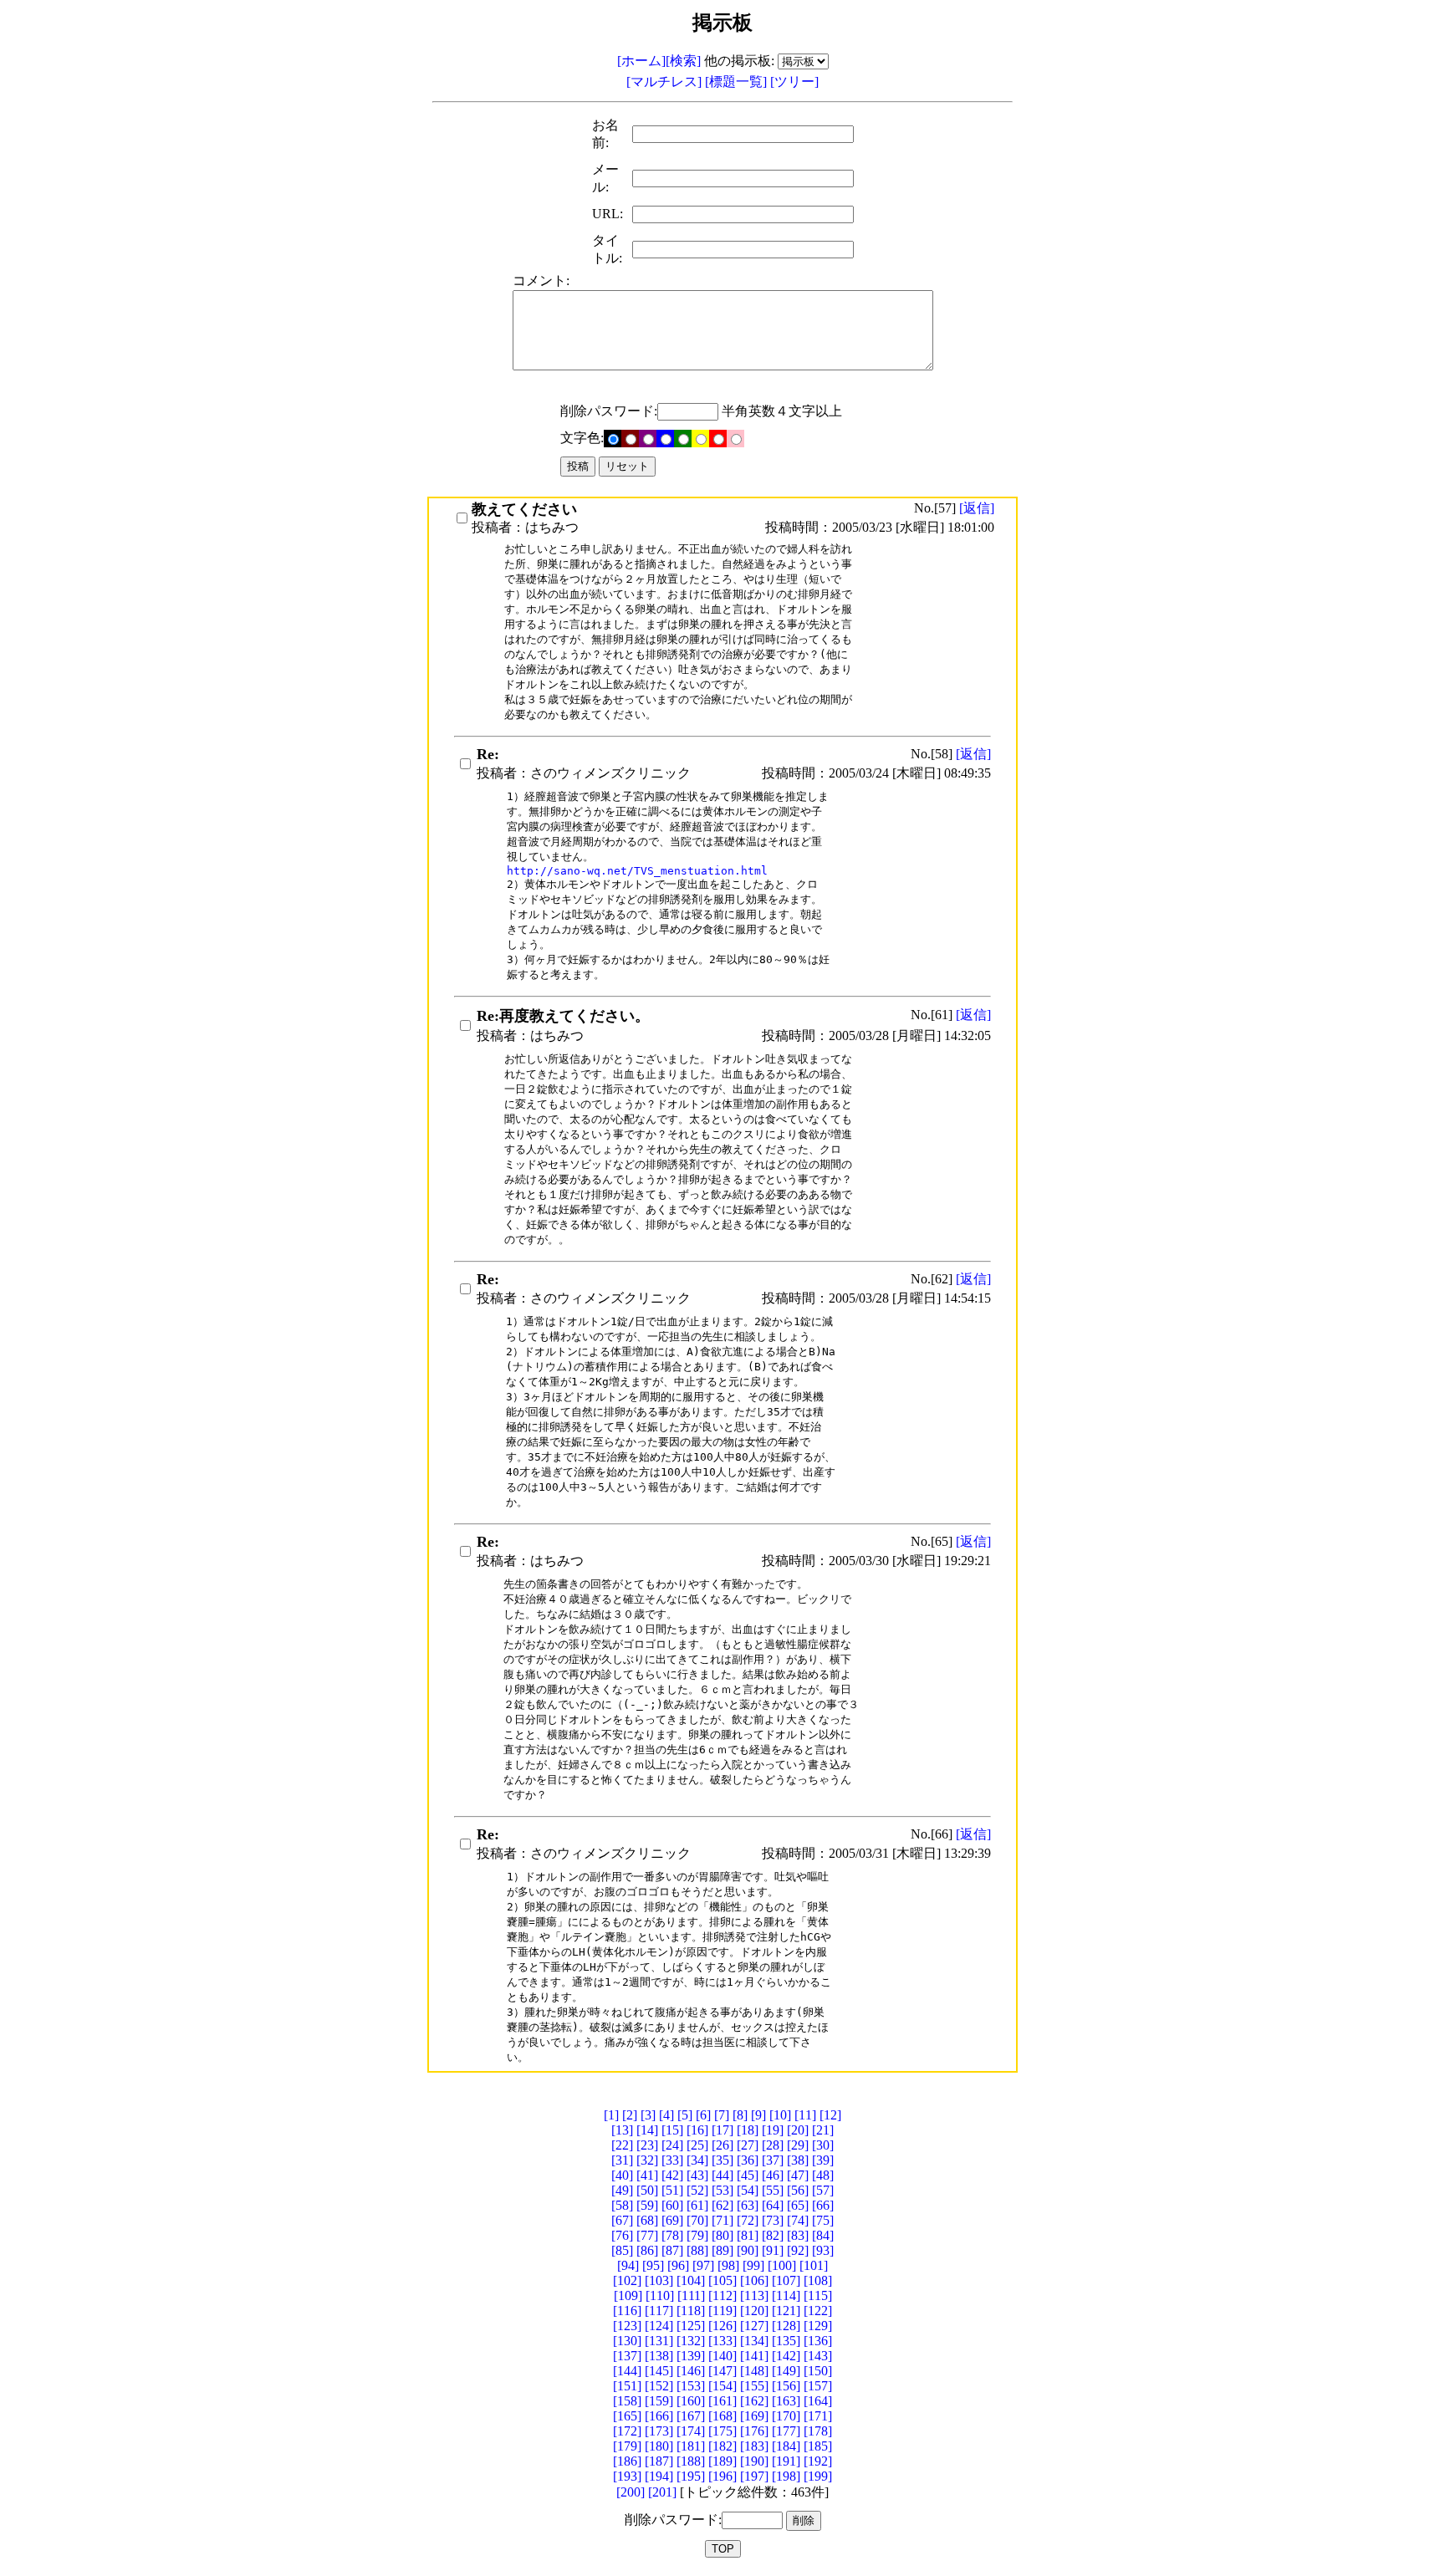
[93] (823, 2250)
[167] (691, 2416)
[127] (754, 2326)
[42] (672, 2175)
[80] (722, 2235)
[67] (622, 2220)
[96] (678, 2265)
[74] (798, 2220)
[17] (722, 2130)
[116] (627, 2311)
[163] (786, 2401)
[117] (659, 2311)
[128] (786, 2326)
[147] (722, 2371)
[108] (818, 2280)
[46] (773, 2175)
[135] (786, 2341)
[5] (685, 2115)
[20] (798, 2130)
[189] (722, 2461)
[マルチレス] (666, 82)
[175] (722, 2431)
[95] (653, 2265)
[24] (672, 2145)
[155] (754, 2386)
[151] (627, 2386)
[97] (703, 2265)
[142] (786, 2356)
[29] (798, 2145)
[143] (818, 2356)
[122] (818, 2311)
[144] (627, 2371)
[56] (798, 2190)
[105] (722, 2280)
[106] (754, 2280)
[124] (659, 2326)
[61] (697, 2205)
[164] (818, 2401)
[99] (753, 2265)
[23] (647, 2145)
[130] (627, 2341)
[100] (782, 2265)
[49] (622, 2190)
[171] (818, 2416)
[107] (786, 2280)
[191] (786, 2461)
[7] (722, 2115)
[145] (659, 2371)
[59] (647, 2205)
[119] (722, 2311)
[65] (798, 2205)
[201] (662, 2492)
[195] (691, 2476)
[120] (754, 2311)
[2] (630, 2115)
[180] (659, 2446)
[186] (627, 2461)
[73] (773, 2220)
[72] (748, 2220)
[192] (818, 2461)
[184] (786, 2446)
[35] (722, 2160)
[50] (647, 2190)
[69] (672, 2220)
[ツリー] (794, 82)
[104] (691, 2280)
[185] (818, 2446)
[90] (748, 2250)
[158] (627, 2401)
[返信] (977, 508)
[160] (691, 2401)
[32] (647, 2160)
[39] (823, 2160)
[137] (627, 2356)
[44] (722, 2175)
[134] (754, 2341)
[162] (754, 2401)
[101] (814, 2265)
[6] (703, 2115)
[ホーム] (641, 61)
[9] (758, 2115)
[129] (818, 2326)
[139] (691, 2356)
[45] (748, 2175)
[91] (773, 2250)
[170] (786, 2416)
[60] (672, 2205)
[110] (660, 2295)
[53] (722, 2190)
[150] (818, 2371)
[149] (786, 2371)
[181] (691, 2446)
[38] (798, 2160)
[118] (691, 2311)
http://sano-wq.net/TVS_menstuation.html (637, 871)
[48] (823, 2175)
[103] (659, 2280)
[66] (823, 2205)
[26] (722, 2145)
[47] (798, 2175)
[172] (627, 2431)
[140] (722, 2356)
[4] (666, 2115)
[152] (659, 2386)
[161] (722, 2401)
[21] (823, 2130)
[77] (647, 2235)
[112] (722, 2295)
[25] (697, 2145)
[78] (672, 2235)
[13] (622, 2130)
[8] (740, 2115)
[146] (691, 2371)
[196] (722, 2476)
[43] (697, 2175)
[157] (818, 2386)
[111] (691, 2295)
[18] (748, 2130)
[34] (697, 2160)
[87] (672, 2250)
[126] (722, 2326)
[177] (786, 2431)
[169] (754, 2416)
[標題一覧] (738, 82)
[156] (786, 2386)
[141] (754, 2356)
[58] (622, 2205)
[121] (786, 2311)
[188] (691, 2461)
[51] (672, 2190)
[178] (818, 2431)
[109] (628, 2295)
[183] (754, 2446)
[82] (773, 2235)
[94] (628, 2265)
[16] (697, 2130)
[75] (823, 2220)
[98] (728, 2265)
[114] (786, 2295)
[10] (780, 2115)
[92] (798, 2250)
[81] (748, 2235)
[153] (691, 2386)
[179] (627, 2446)
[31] (622, 2160)
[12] (830, 2115)
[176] (754, 2431)
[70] (697, 2220)
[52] (697, 2190)
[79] (697, 2235)
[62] (722, 2205)
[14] (647, 2130)
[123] (627, 2326)
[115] (818, 2295)
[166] (659, 2416)
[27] (748, 2145)
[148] (754, 2371)
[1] (611, 2115)
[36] (748, 2160)
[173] (659, 2431)
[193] (627, 2476)
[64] (773, 2205)
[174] (691, 2431)
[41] (647, 2175)
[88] (697, 2250)
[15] (672, 2130)
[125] (691, 2326)
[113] (754, 2295)
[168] (722, 2416)
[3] (648, 2115)
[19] (773, 2130)
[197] (754, 2476)
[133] (722, 2341)
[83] (798, 2235)
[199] (818, 2476)
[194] (659, 2476)
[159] (659, 2401)
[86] (647, 2250)
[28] (773, 2145)
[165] (627, 2416)
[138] (659, 2356)
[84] (823, 2235)
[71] (722, 2220)
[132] (691, 2341)
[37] (773, 2160)
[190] (754, 2461)
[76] (622, 2235)
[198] (786, 2476)
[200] (631, 2492)
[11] (805, 2115)
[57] (823, 2190)
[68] (647, 2220)
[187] (659, 2461)
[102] (627, 2280)
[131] (659, 2341)
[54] (748, 2190)
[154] (722, 2386)
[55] (773, 2190)
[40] (622, 2175)
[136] (818, 2341)
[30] (823, 2145)
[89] (722, 2250)
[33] (672, 2160)
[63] (748, 2205)
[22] (622, 2145)
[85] (622, 2250)
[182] (722, 2446)
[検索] (683, 61)
